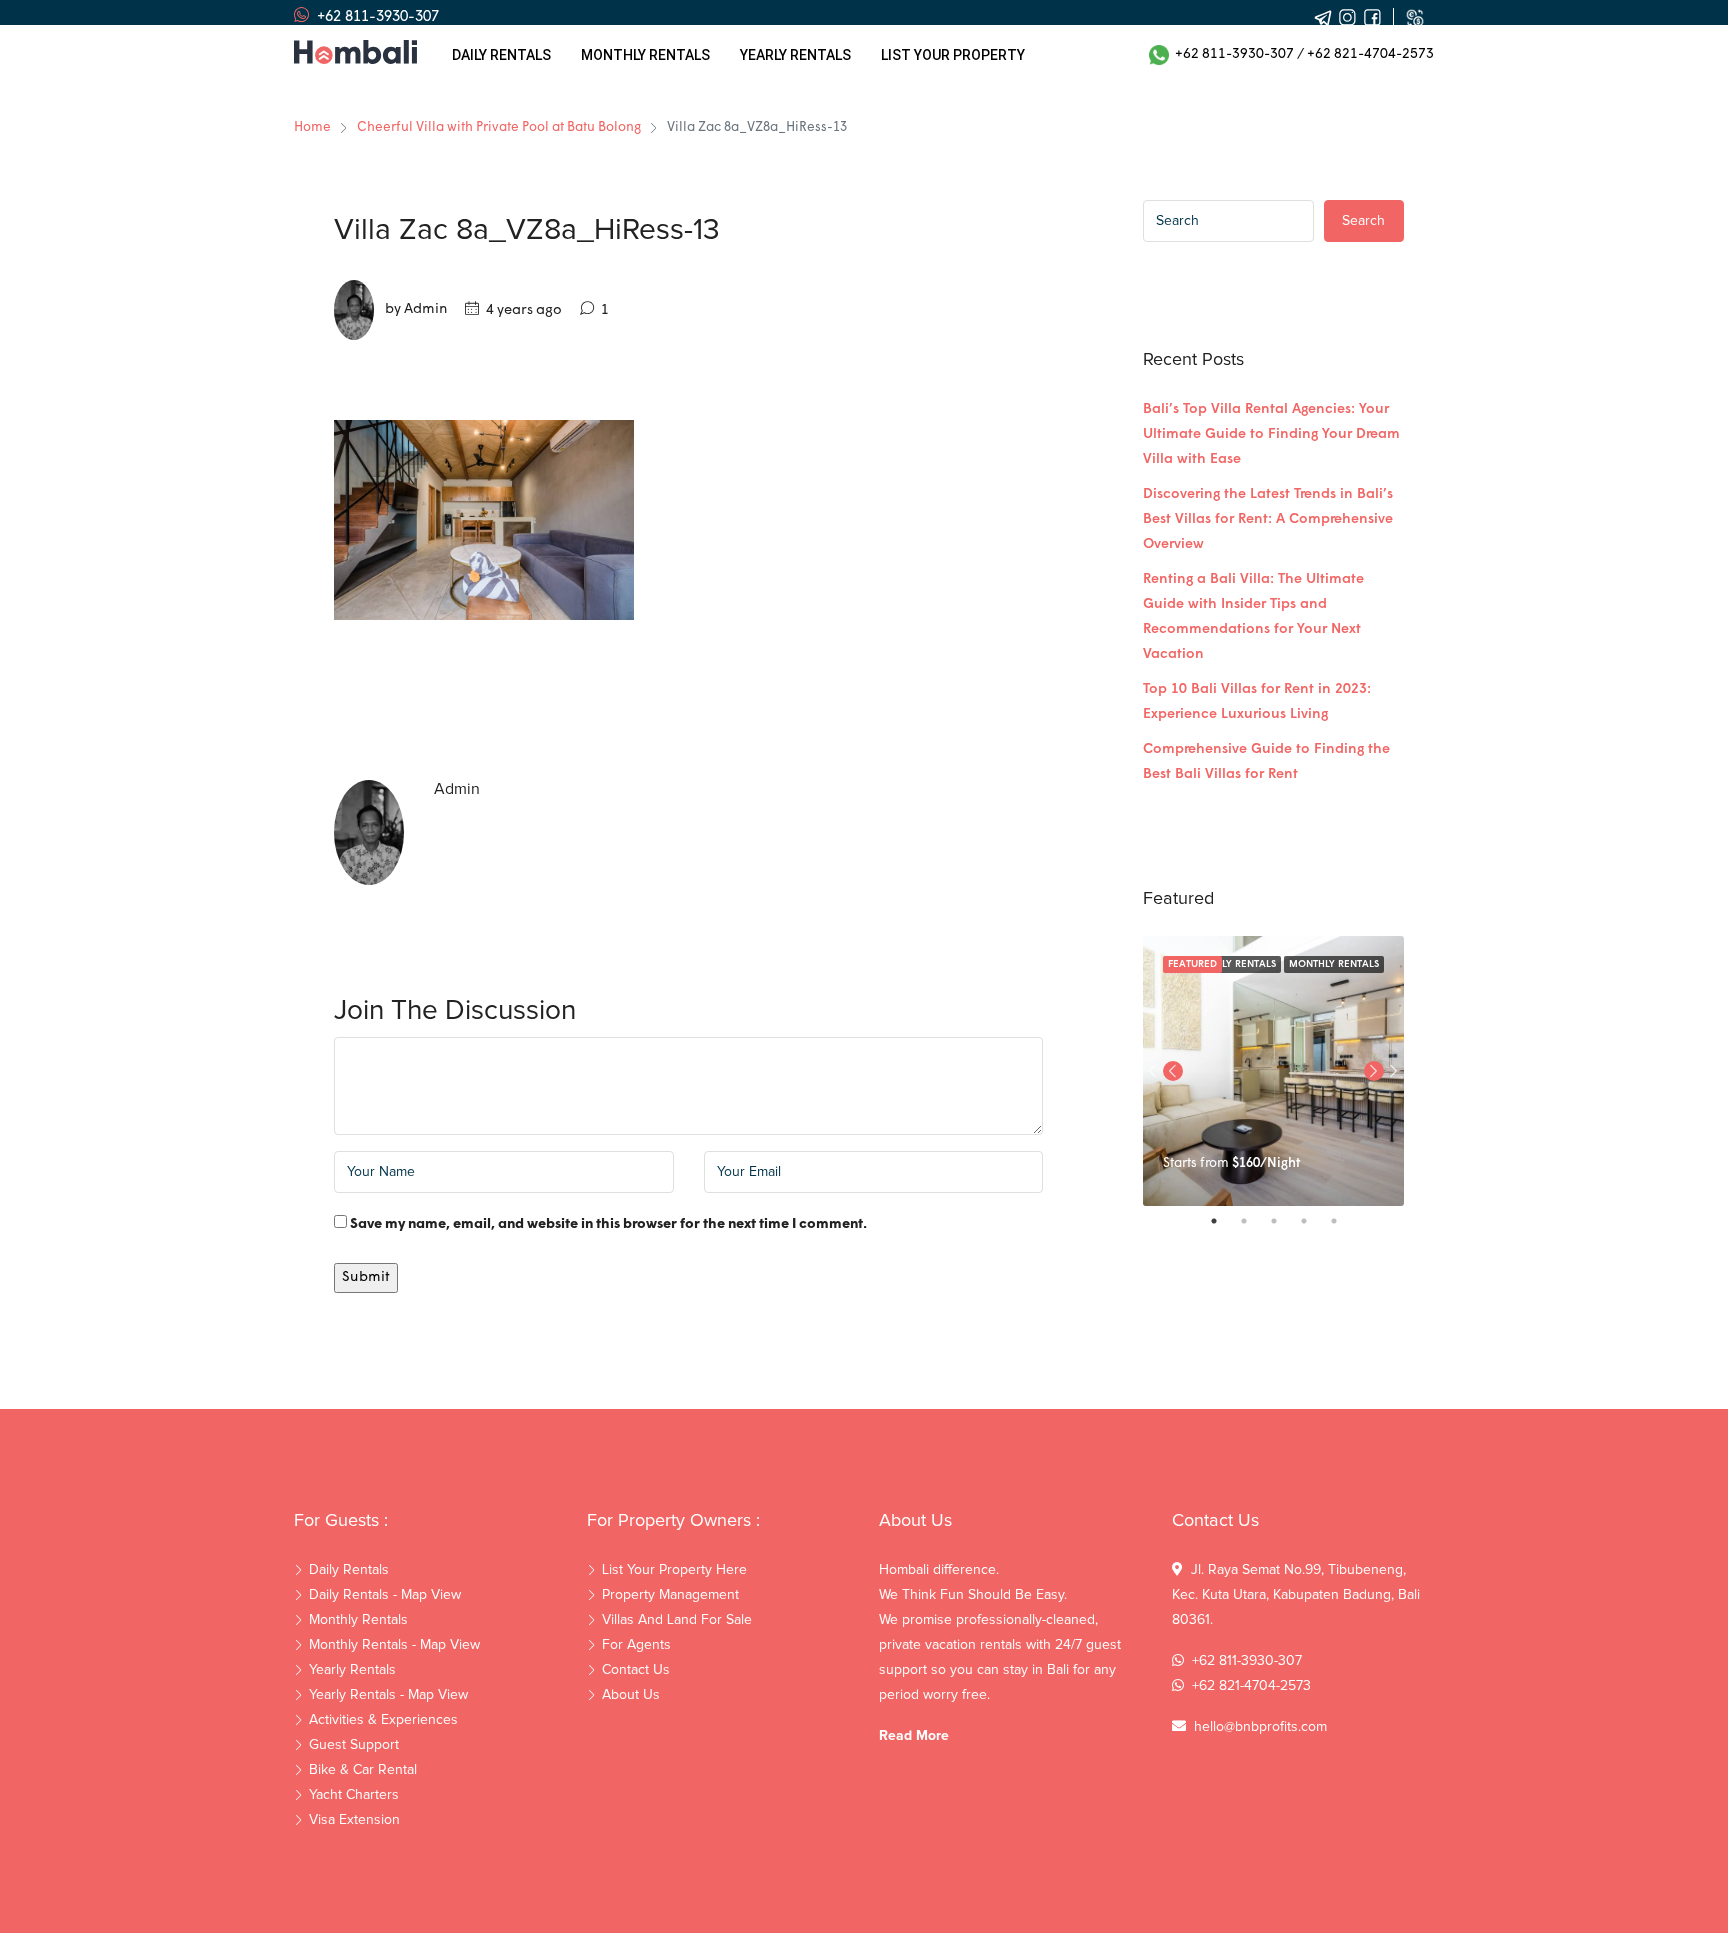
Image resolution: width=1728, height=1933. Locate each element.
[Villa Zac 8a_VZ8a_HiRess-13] (484, 520)
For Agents (636, 1645)
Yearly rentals (795, 55)
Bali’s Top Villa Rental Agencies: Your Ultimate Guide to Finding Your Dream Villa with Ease (1271, 434)
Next (1394, 1071)
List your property (953, 55)
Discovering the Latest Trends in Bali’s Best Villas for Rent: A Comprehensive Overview (1268, 519)
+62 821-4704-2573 (1370, 54)
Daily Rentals (501, 55)
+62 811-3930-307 (1231, 54)
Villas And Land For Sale (677, 1620)
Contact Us (636, 1670)
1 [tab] (1224, 1221)
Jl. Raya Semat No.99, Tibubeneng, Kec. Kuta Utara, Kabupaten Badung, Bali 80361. (1296, 1595)
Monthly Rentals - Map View (394, 1645)
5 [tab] (1344, 1221)
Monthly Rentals (1334, 964)
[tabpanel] (1273, 1071)
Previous (1173, 1071)
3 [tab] (1284, 1221)
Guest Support (354, 1745)
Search (1363, 221)
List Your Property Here (674, 1570)
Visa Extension (354, 1820)
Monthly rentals (645, 55)
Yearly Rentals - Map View (388, 1695)
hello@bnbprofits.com (1260, 1727)
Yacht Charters (354, 1795)
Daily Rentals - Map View (385, 1595)
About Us (631, 1695)
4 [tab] (1314, 1221)
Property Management (670, 1595)
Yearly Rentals (352, 1670)
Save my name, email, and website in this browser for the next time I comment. (608, 1224)
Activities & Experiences (383, 1720)
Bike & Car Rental (363, 1770)
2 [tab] (1254, 1221)
